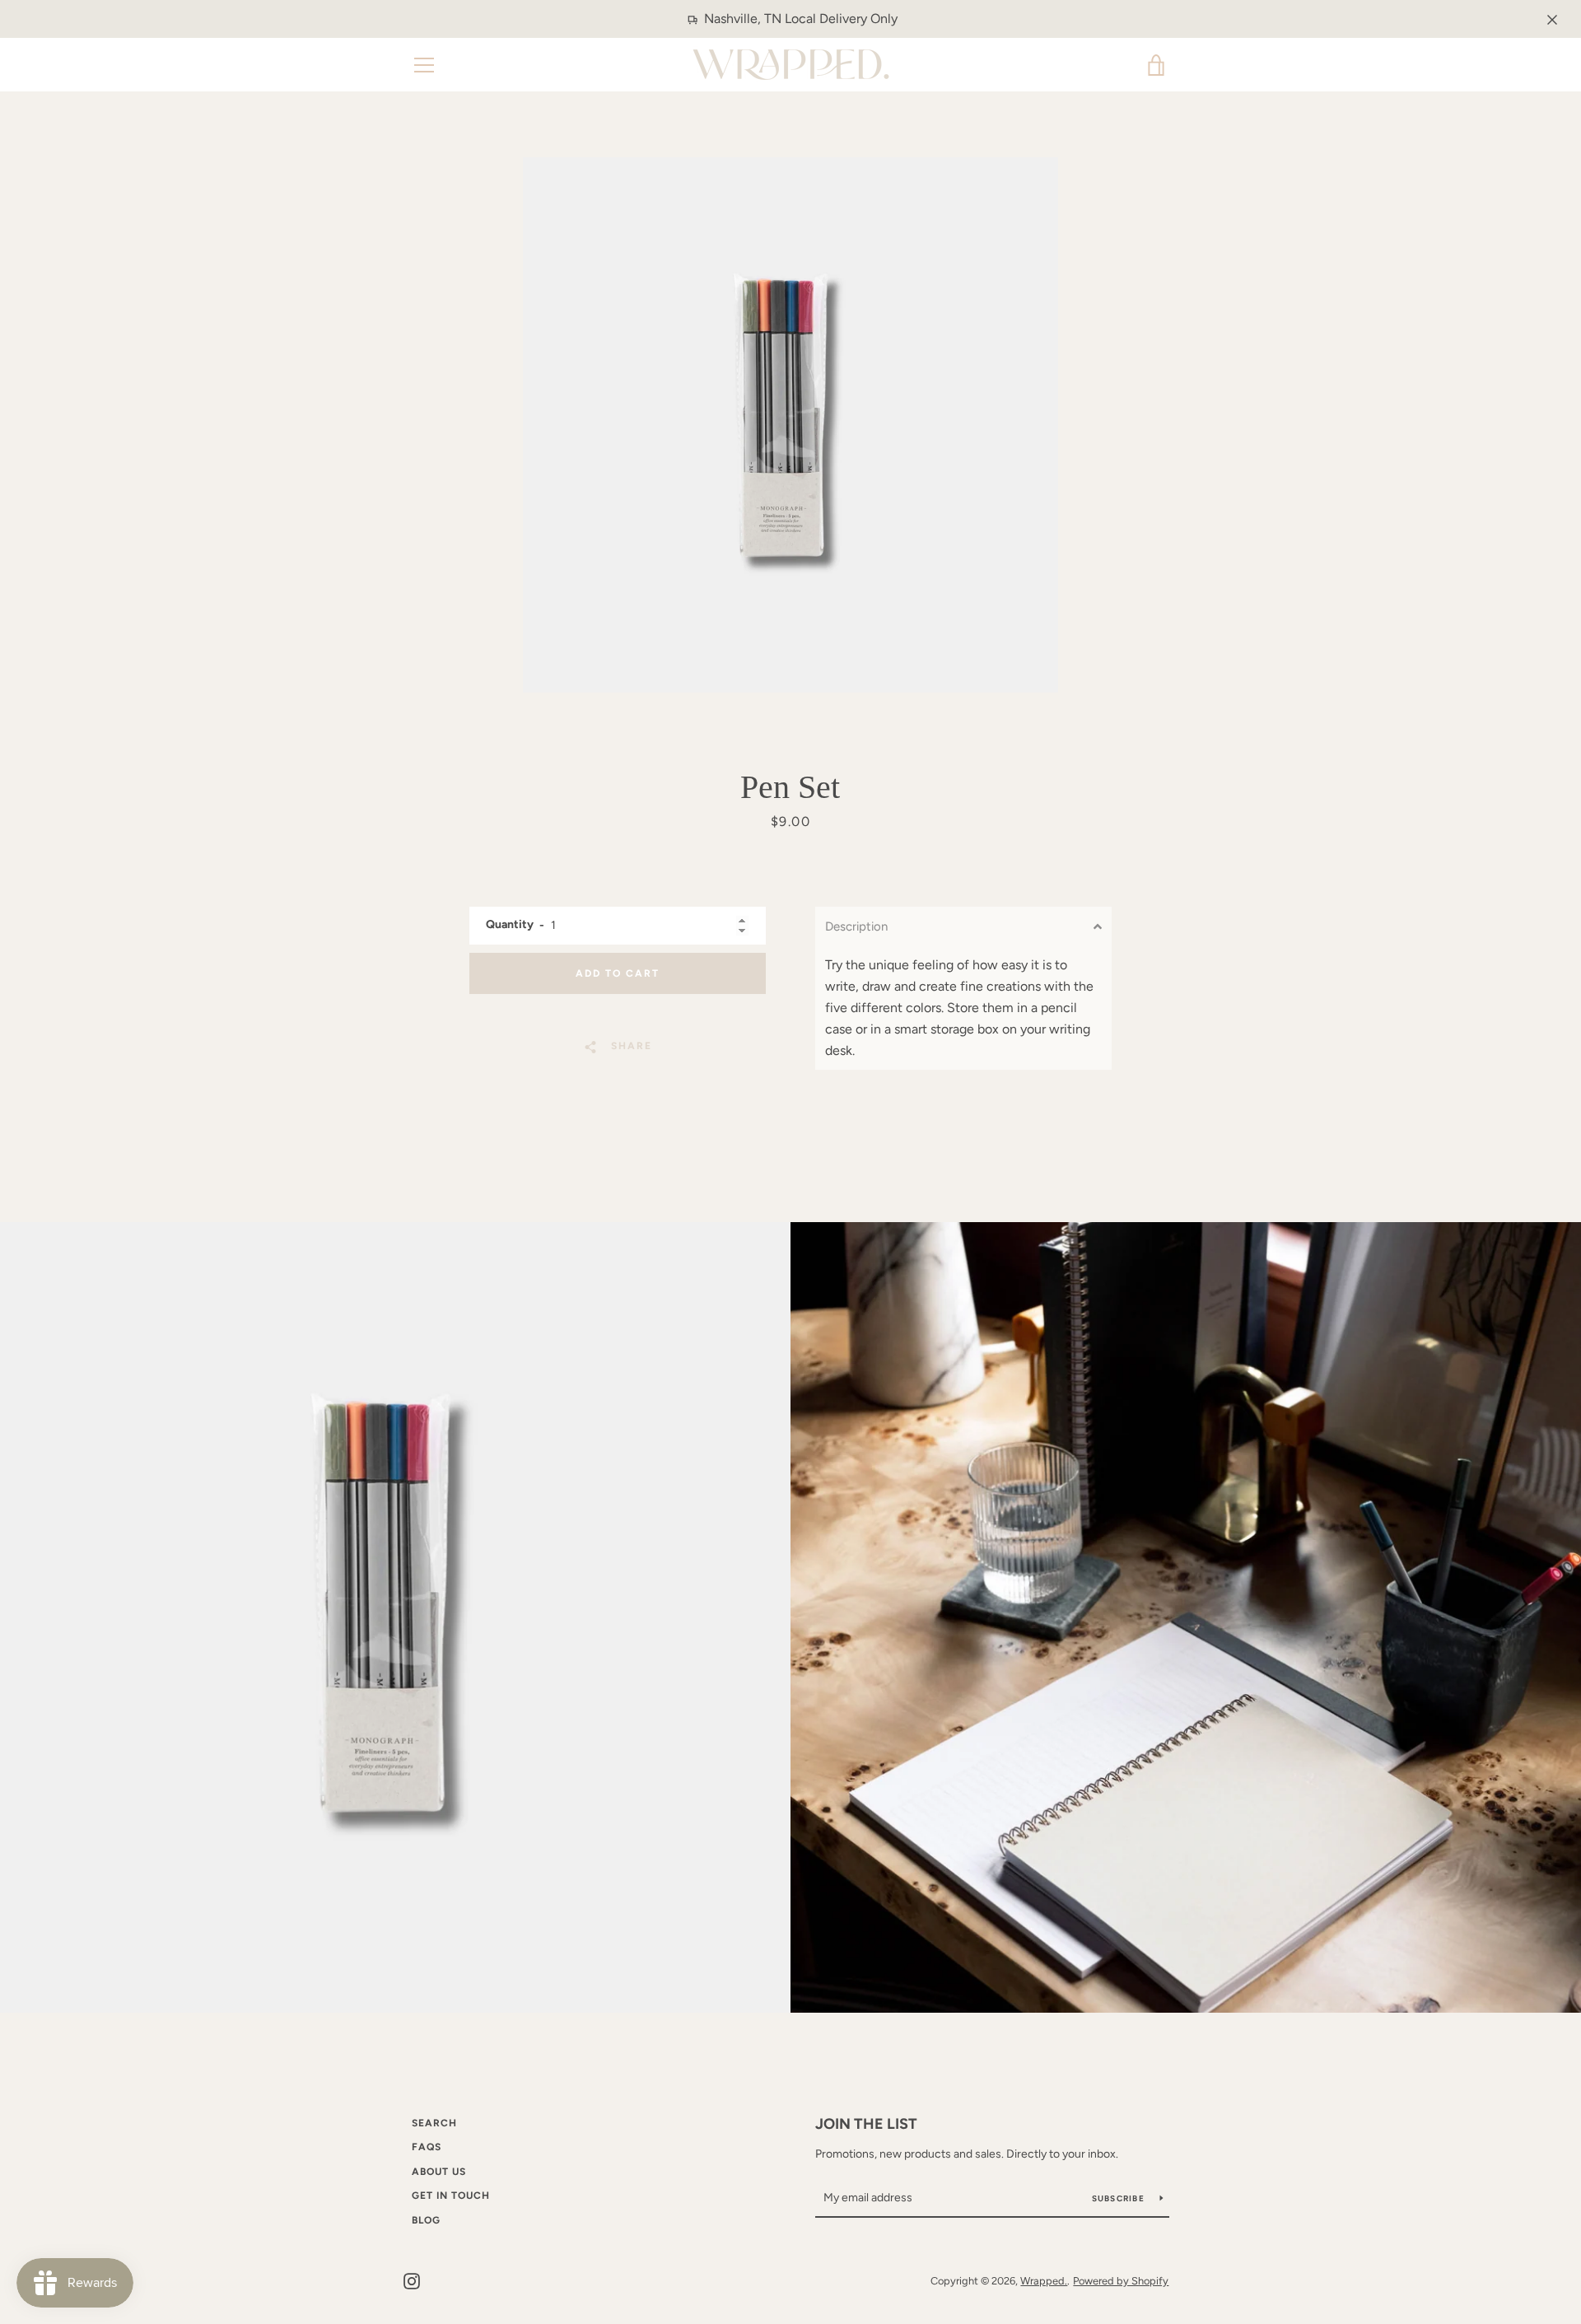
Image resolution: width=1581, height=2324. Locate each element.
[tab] (963, 926)
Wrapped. (1044, 2281)
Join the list (866, 2124)
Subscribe (1120, 2198)
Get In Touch (451, 2196)
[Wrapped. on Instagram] (412, 2280)
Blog (426, 2220)
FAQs (427, 2147)
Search (434, 2123)
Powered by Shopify (1121, 2281)
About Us (439, 2172)
